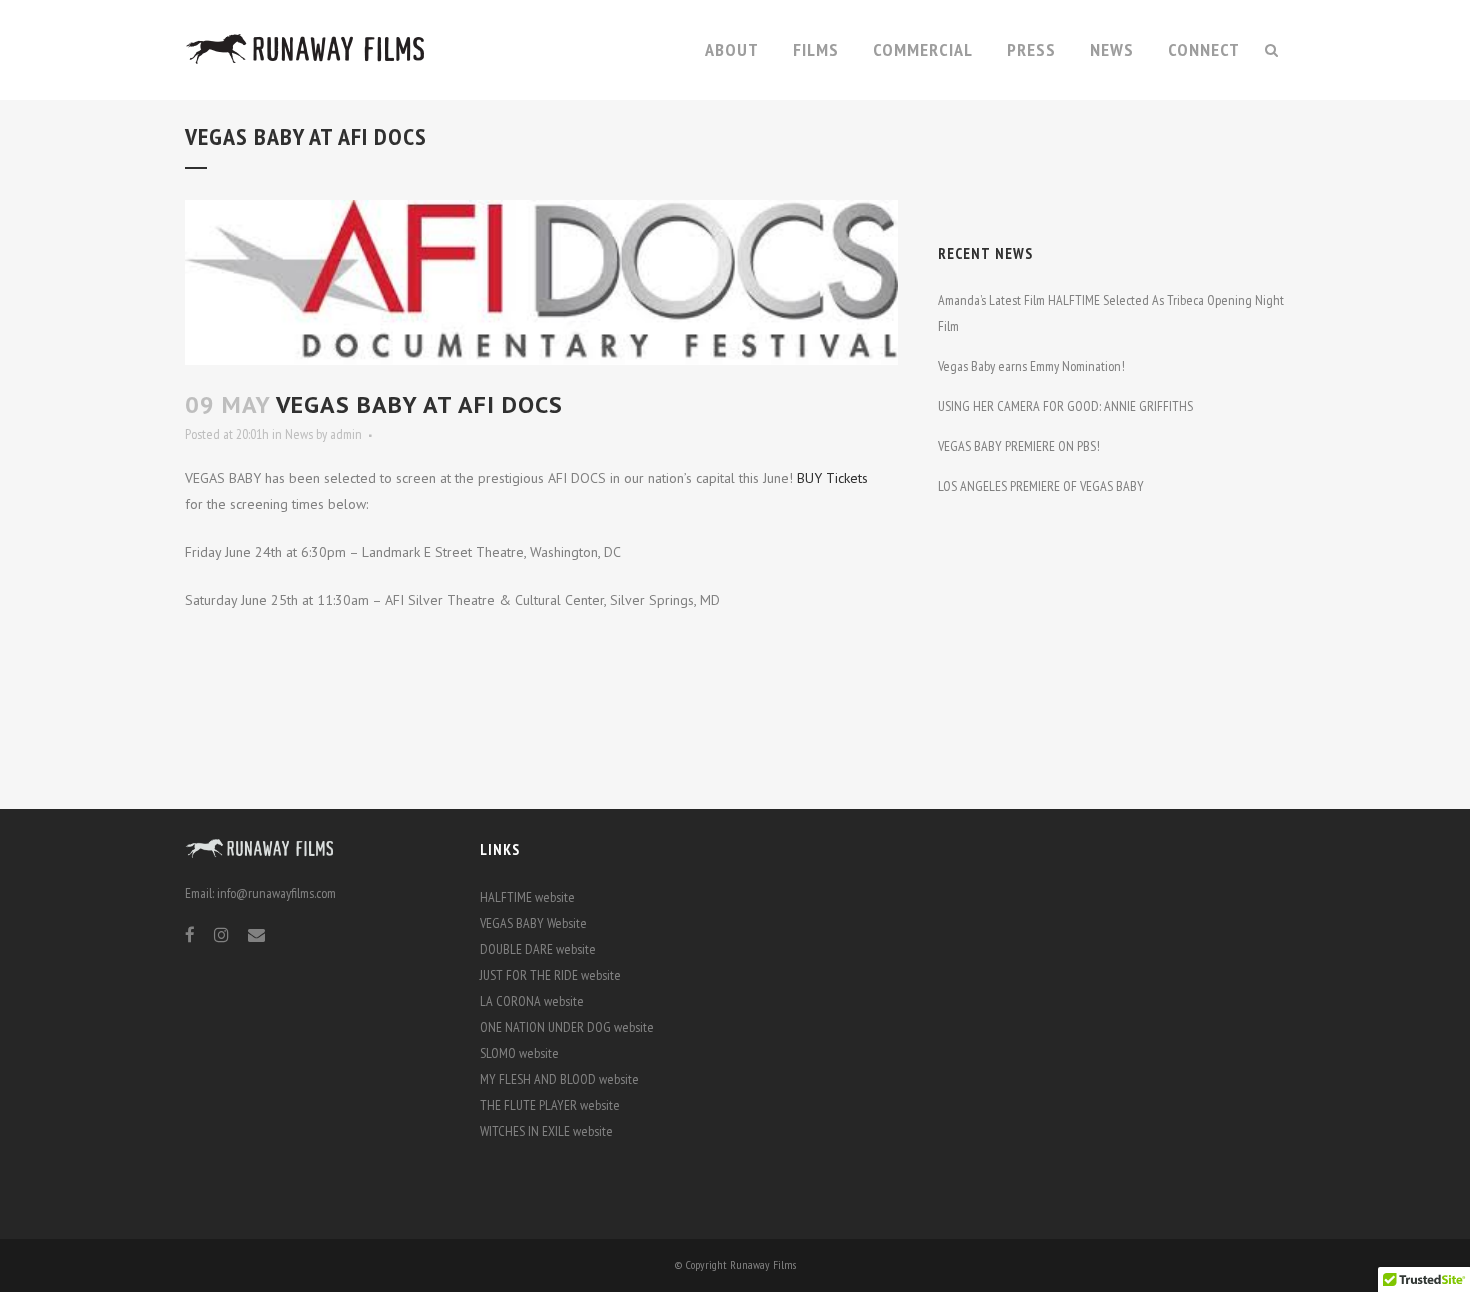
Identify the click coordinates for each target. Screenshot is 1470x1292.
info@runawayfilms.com (276, 893)
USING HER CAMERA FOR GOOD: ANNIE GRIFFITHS (1065, 406)
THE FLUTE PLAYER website (550, 1105)
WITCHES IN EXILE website (546, 1131)
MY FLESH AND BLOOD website (559, 1079)
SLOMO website (519, 1053)
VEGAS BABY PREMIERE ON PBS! (1019, 446)
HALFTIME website (527, 897)
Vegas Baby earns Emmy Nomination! (1031, 366)
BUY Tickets (832, 478)
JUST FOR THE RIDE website (550, 975)
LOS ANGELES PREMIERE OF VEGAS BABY (1041, 486)
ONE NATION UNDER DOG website (567, 1027)
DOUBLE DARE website (538, 949)
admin (346, 434)
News (299, 434)
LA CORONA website (532, 1001)
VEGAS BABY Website (533, 923)
